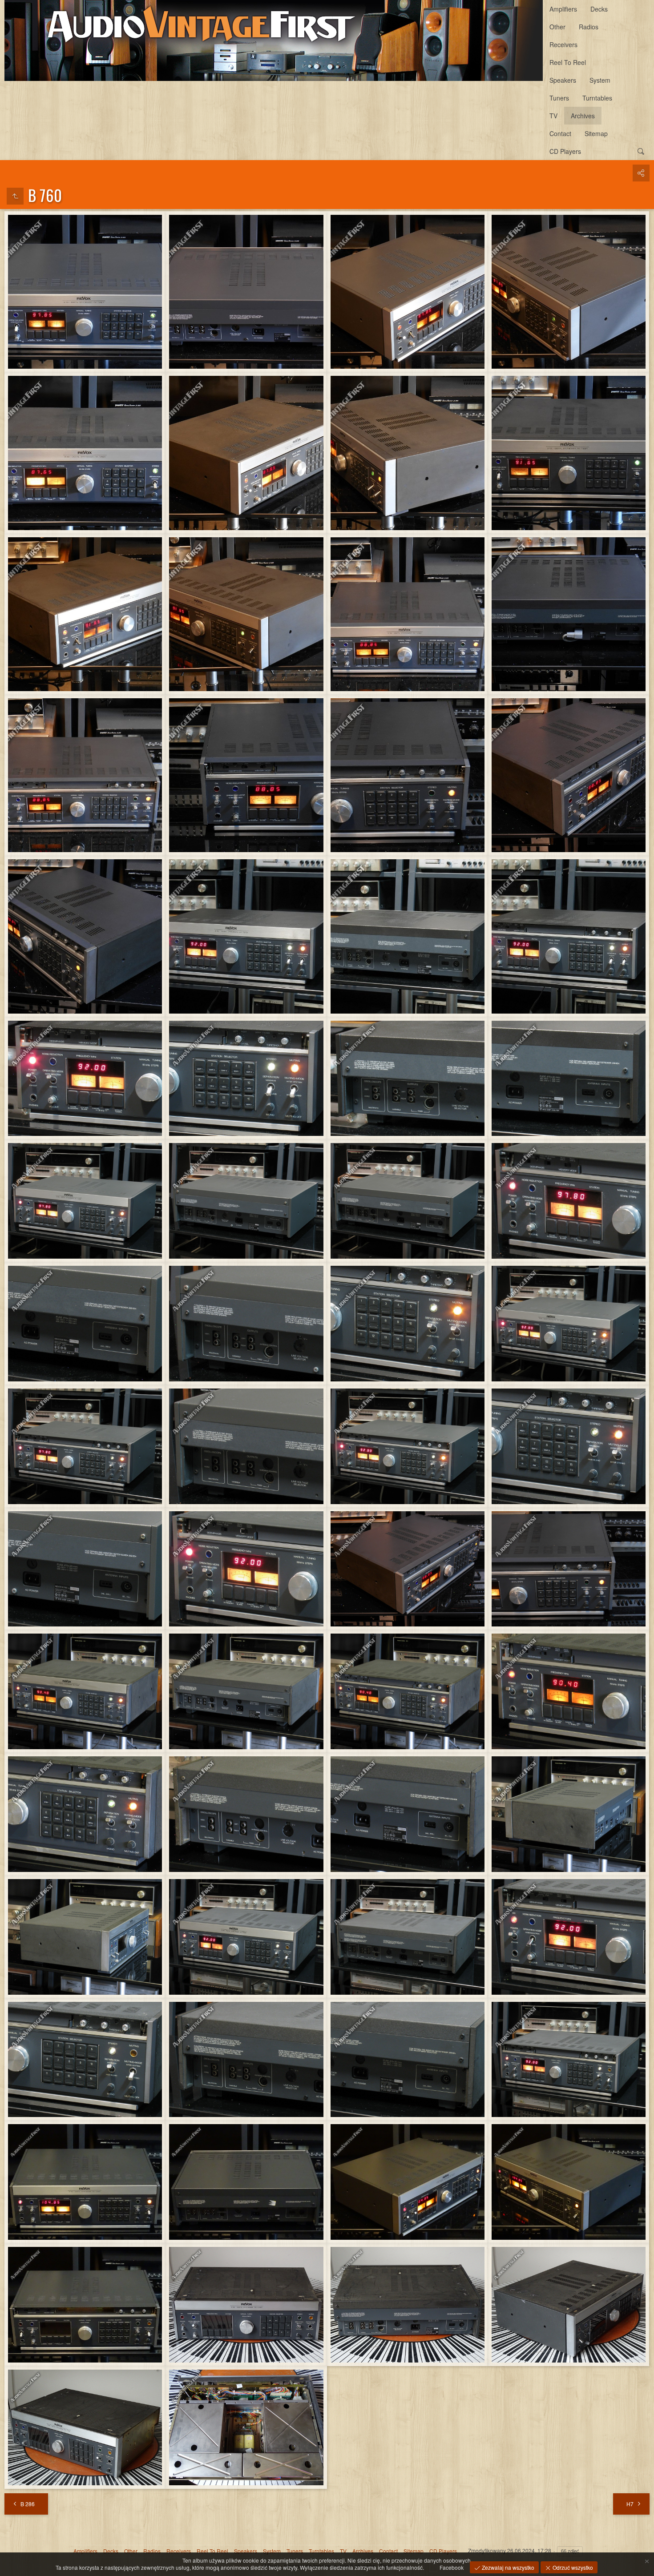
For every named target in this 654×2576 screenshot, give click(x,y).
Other (557, 27)
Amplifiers (563, 9)
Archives (583, 116)
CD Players (565, 151)
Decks (599, 9)
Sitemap (596, 133)
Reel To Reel (568, 62)
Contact (560, 133)
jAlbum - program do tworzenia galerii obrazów (319, 2566)
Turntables (597, 98)
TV (553, 116)
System (600, 80)
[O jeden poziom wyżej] (15, 196)
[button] (11, 2565)
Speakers (563, 80)
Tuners (559, 98)
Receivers (563, 44)
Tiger (386, 2566)
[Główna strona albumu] (274, 40)
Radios (589, 27)
